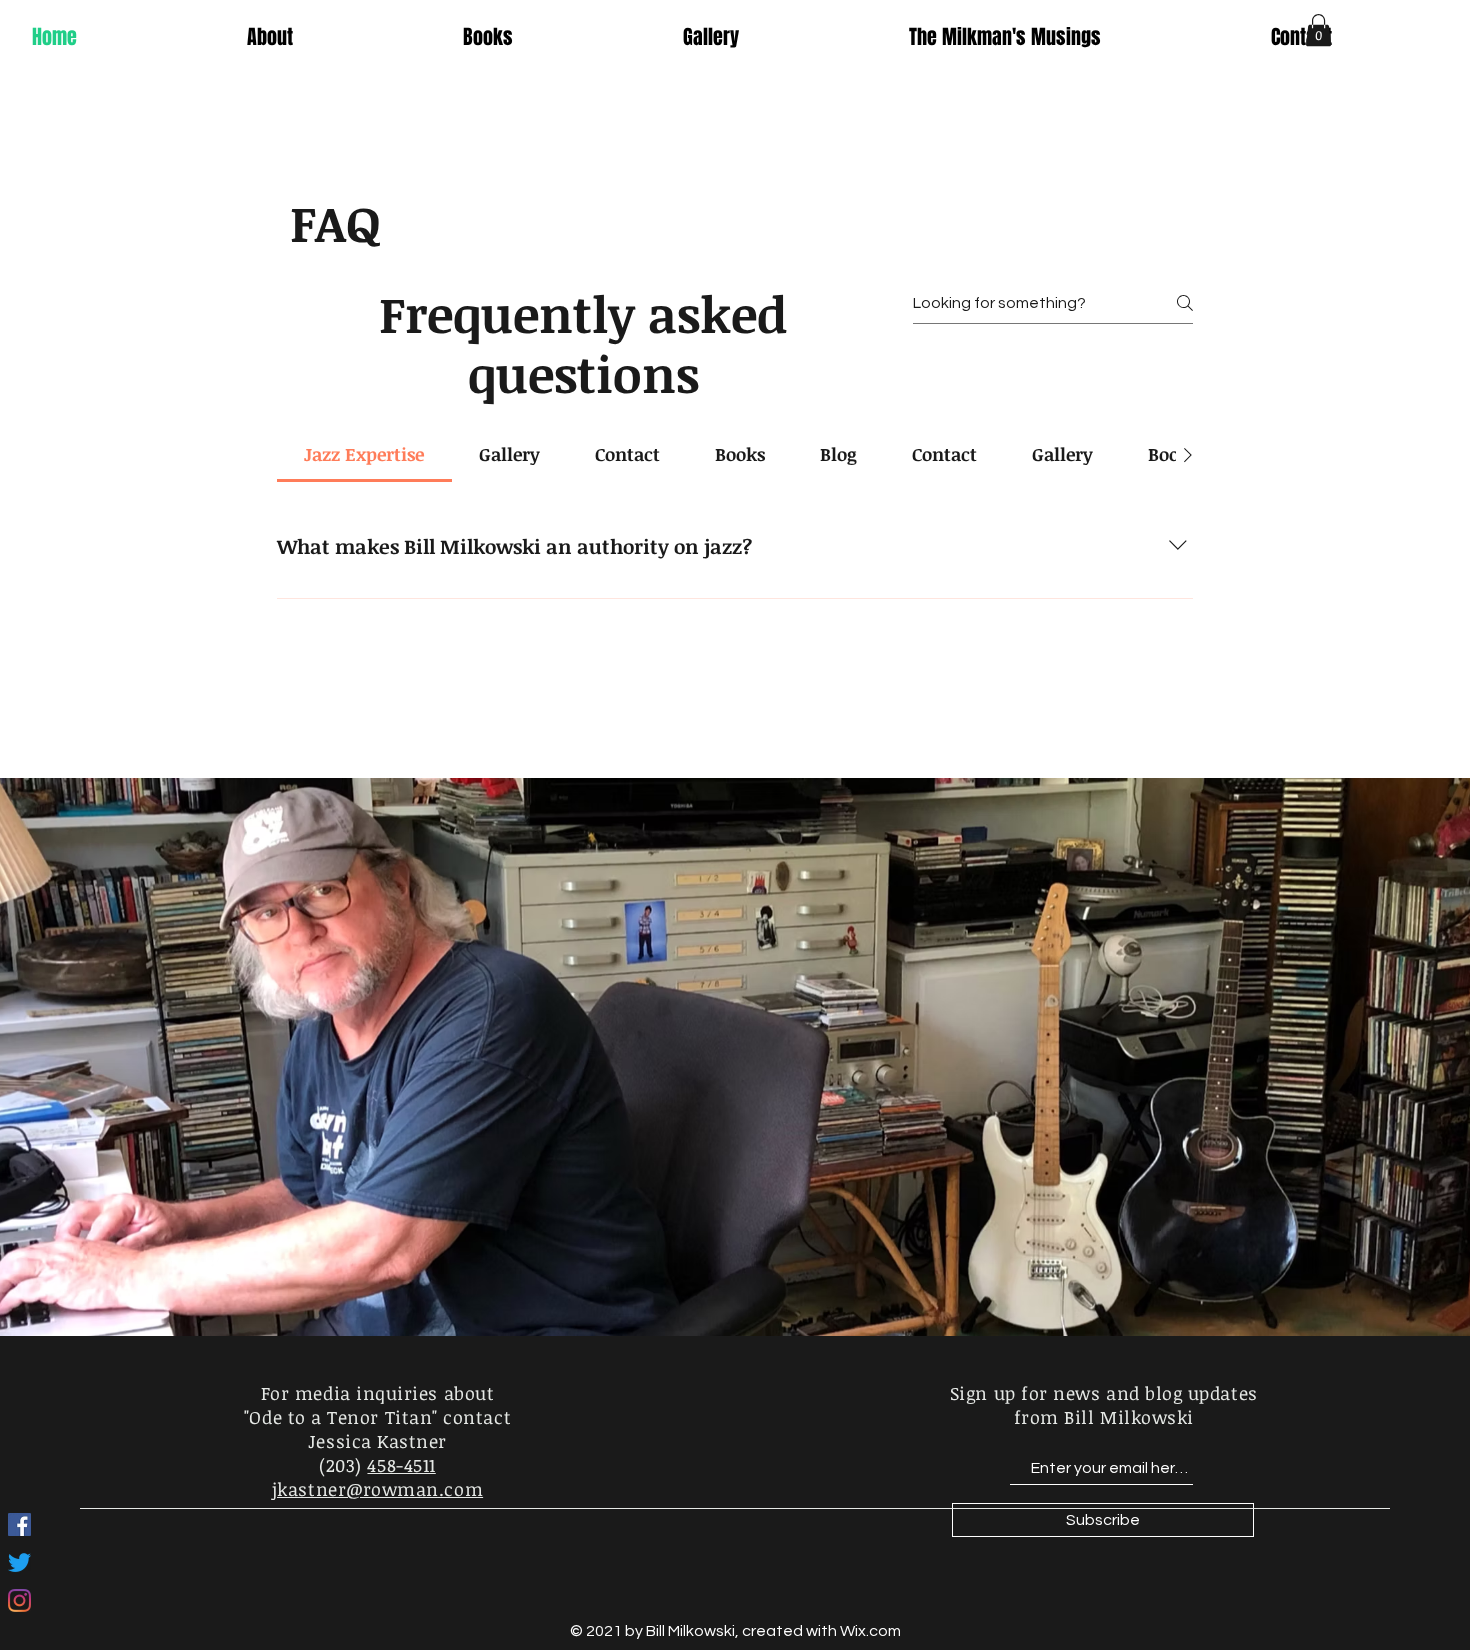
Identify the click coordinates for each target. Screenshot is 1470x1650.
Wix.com (870, 1631)
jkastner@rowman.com (377, 1489)
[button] (1318, 30)
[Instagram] (19, 1600)
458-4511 (401, 1465)
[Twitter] (19, 1562)
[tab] (364, 454)
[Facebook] (19, 1524)
